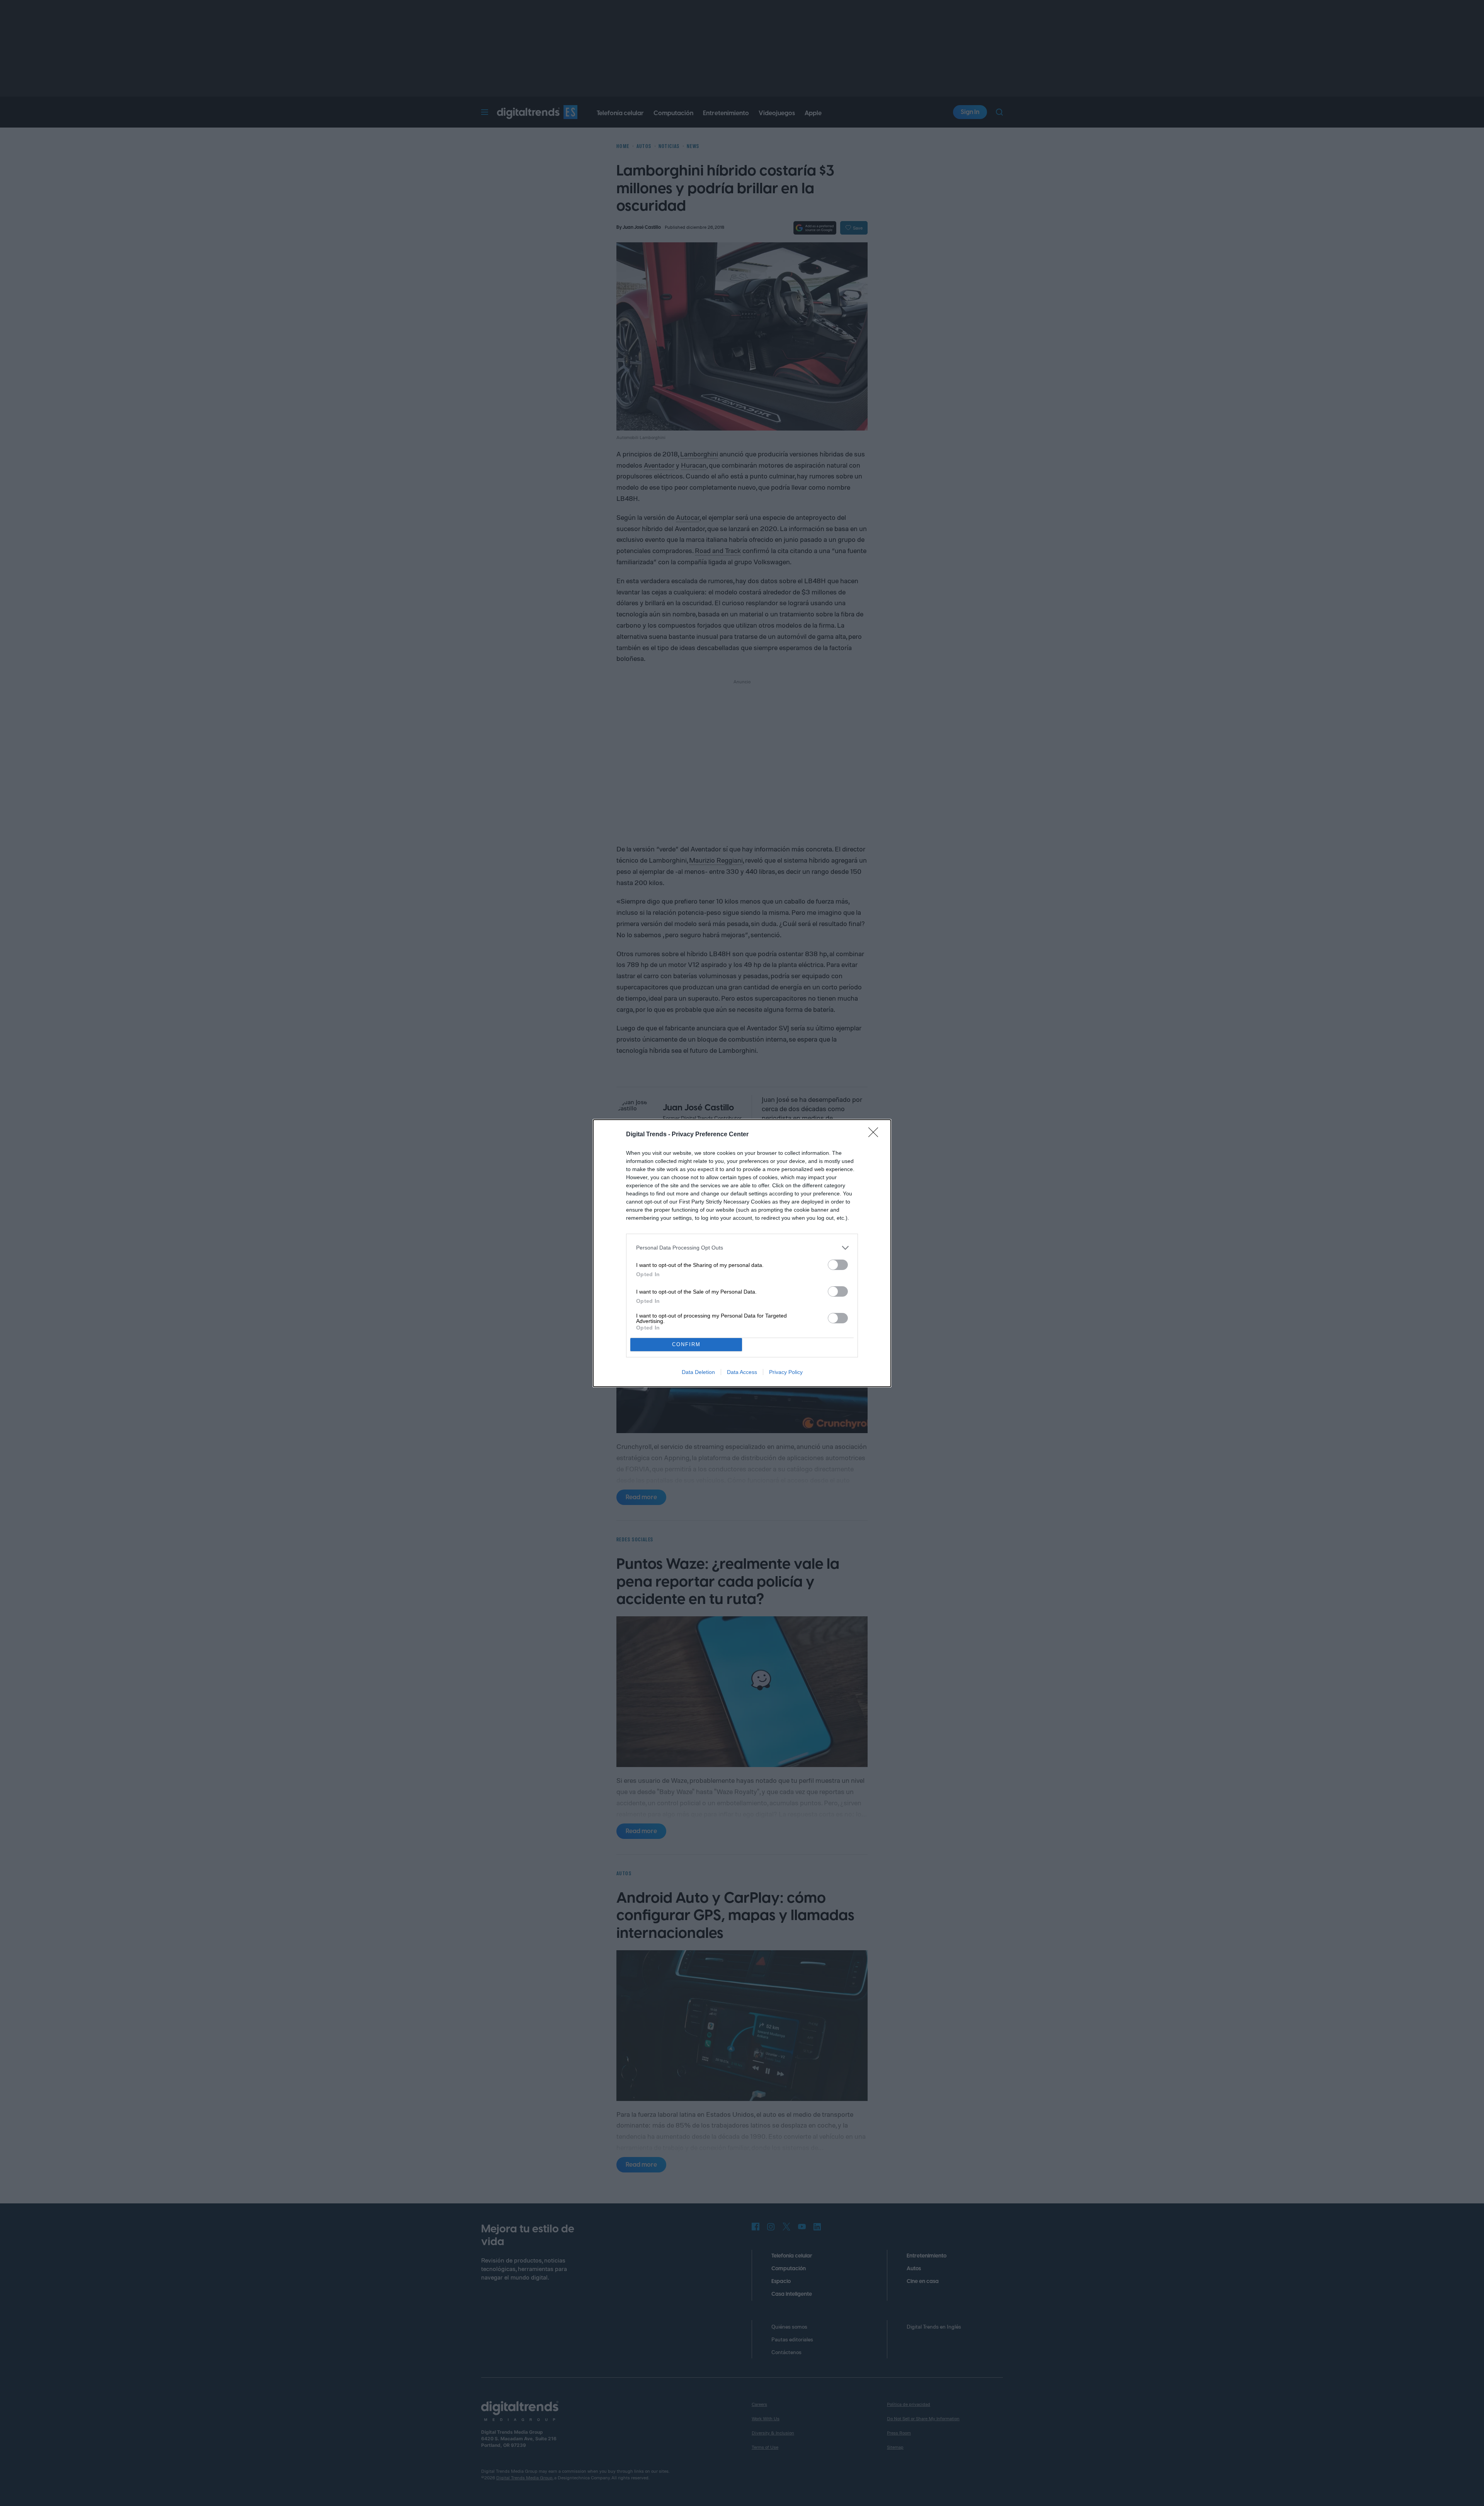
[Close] (876, 1135)
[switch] (838, 1265)
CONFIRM (686, 1344)
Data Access (742, 1372)
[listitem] (742, 1248)
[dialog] (742, 1253)
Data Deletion (698, 1372)
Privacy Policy (786, 1372)
